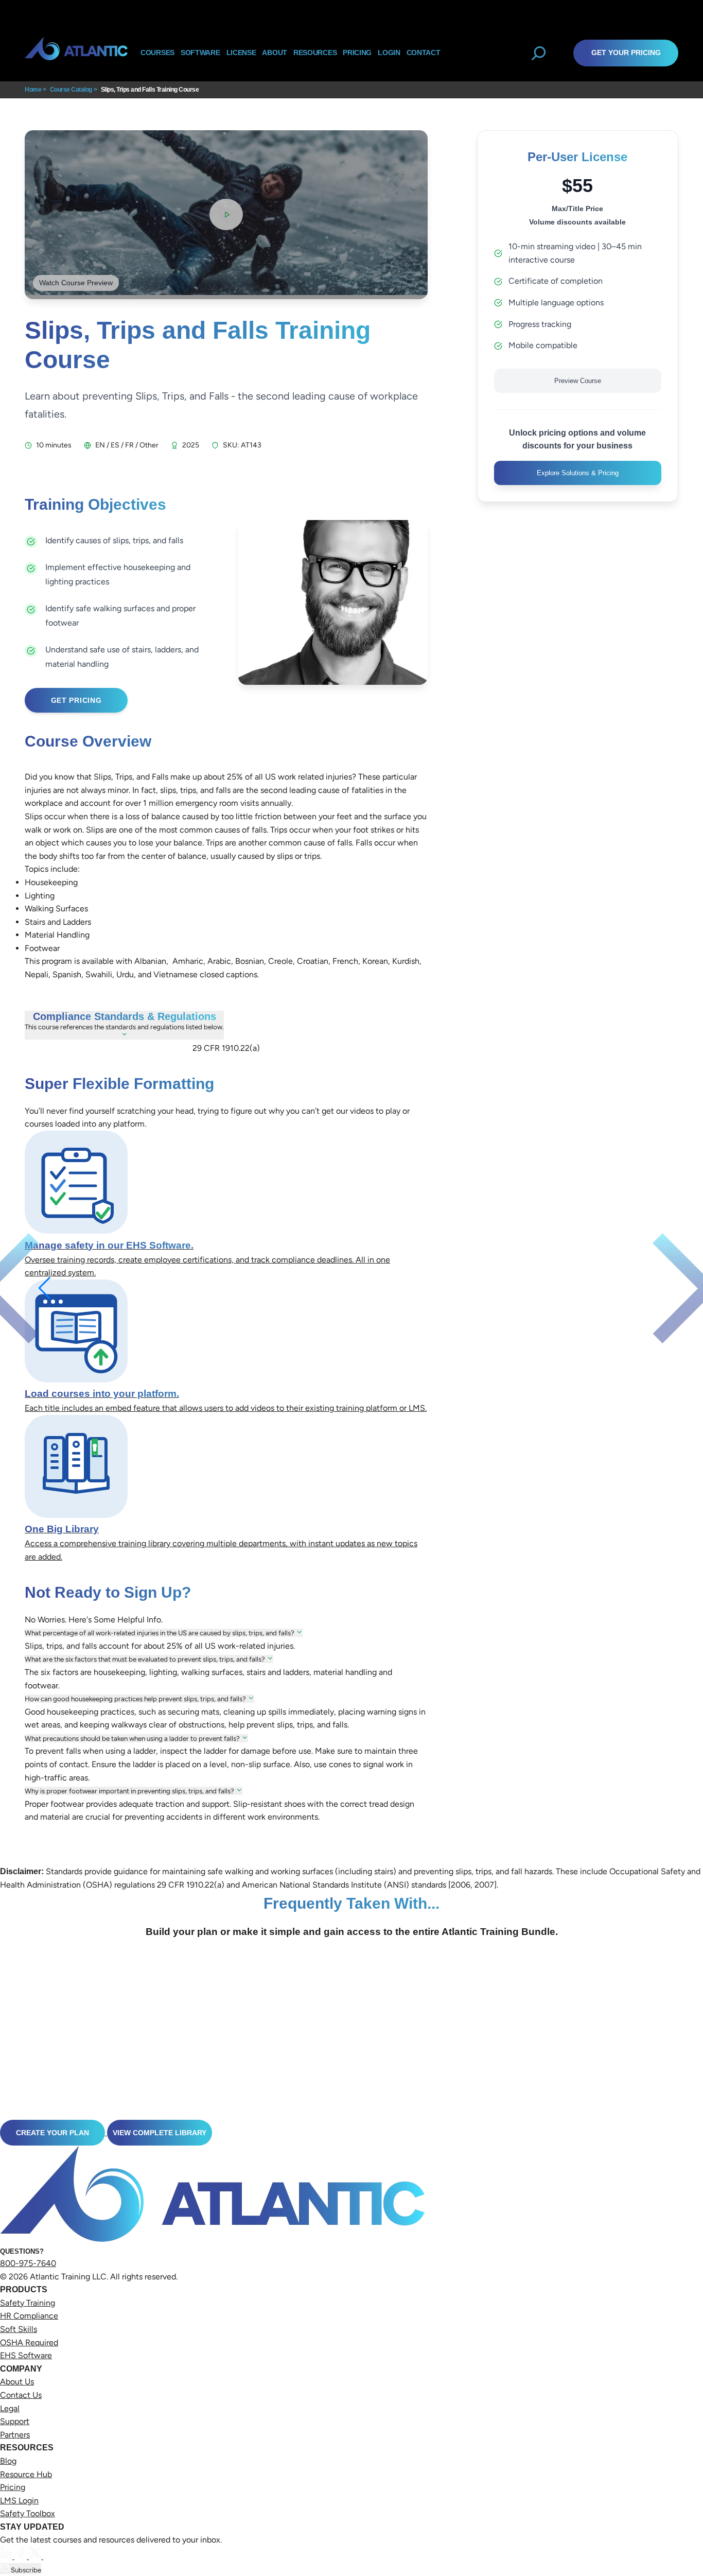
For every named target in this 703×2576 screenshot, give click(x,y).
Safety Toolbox (28, 2513)
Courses (157, 53)
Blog (8, 2461)
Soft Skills (19, 2329)
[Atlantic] (76, 53)
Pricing (13, 2487)
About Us (17, 2382)
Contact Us (21, 2395)
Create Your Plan (52, 2133)
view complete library (160, 2133)
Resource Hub (26, 2474)
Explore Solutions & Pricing (578, 473)
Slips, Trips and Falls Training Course (150, 90)
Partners (15, 2435)
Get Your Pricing (626, 53)
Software (200, 53)
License (241, 53)
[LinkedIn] (7, 2556)
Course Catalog (71, 90)
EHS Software (26, 2355)
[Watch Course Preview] (226, 214)
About (275, 53)
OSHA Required (29, 2342)
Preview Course (578, 381)
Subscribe (25, 2570)
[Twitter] (36, 2556)
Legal (10, 2408)
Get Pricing (76, 700)
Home (33, 90)
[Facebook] (22, 2556)
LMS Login (19, 2501)
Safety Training (28, 2303)
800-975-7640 (28, 2263)
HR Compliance (29, 2316)
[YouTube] (49, 2556)
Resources (315, 53)
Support (15, 2421)
